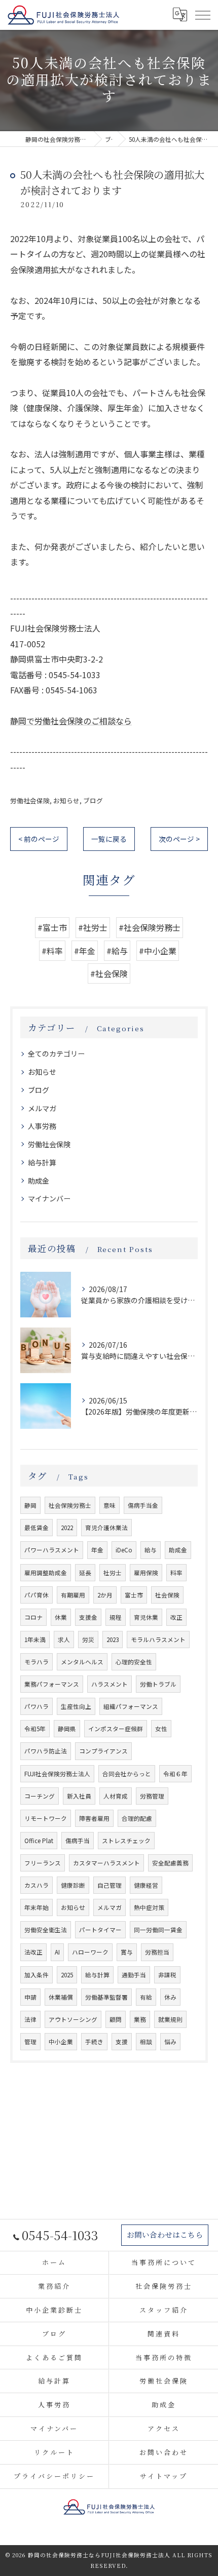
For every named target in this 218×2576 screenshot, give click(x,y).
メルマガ (42, 1108)
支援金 (88, 1617)
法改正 (33, 1952)
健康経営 (146, 1885)
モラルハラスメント (158, 1640)
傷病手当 (78, 1841)
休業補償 (61, 1997)
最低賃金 (37, 1528)
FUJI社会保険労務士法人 (57, 1774)
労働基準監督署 (106, 1997)
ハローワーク (90, 1952)
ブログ (93, 801)
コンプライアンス (103, 1751)
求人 (64, 1640)
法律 (30, 2019)
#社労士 (93, 927)
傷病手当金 (143, 1505)
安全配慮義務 (170, 1863)
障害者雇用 (94, 1818)
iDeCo (124, 1550)
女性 (161, 1729)
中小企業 (61, 2042)
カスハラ (37, 1885)
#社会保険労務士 (150, 927)
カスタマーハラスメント (106, 1863)
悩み (170, 2042)
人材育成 (116, 1796)
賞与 (127, 1952)
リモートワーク (46, 1818)
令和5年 (35, 1729)
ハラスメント (110, 1684)
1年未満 (35, 1640)
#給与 (117, 951)
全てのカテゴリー (56, 1053)
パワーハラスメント (52, 1550)
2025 (67, 1975)
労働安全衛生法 (46, 1930)
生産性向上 (76, 1706)
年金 (97, 1550)
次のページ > (179, 839)
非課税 (167, 1975)
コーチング (40, 1796)
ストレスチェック (126, 1841)
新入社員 (79, 1796)
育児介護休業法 (106, 1528)
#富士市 (52, 927)
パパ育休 (37, 1595)
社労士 (113, 1573)
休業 (61, 1617)
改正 (176, 1617)
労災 (88, 1640)
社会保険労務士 (70, 1505)
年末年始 (37, 1907)
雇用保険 (146, 1573)
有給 (146, 1997)
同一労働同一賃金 (158, 1930)
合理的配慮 (137, 1818)
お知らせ (66, 801)
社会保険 (167, 1595)
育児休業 (146, 1617)
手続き (94, 2042)
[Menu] (202, 15)
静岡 (30, 1505)
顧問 (116, 2019)
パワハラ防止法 (46, 1751)
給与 (151, 1550)
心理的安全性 (134, 1662)
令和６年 (175, 1774)
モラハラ (37, 1662)
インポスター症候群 (116, 1729)
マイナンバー (49, 1198)
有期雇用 (73, 1595)
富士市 (134, 1595)
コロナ (33, 1617)
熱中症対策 (149, 1907)
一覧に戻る (109, 839)
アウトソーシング (73, 2019)
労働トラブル (158, 1684)
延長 (85, 1573)
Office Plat (39, 1841)
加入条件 (37, 1975)
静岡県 (67, 1729)
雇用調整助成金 (46, 1573)
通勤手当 (134, 1975)
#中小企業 (158, 951)
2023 (113, 1640)
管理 (30, 2042)
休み (170, 1997)
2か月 (105, 1595)
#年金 (85, 951)
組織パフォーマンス (131, 1706)
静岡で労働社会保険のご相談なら (71, 721)
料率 (176, 1573)
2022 (67, 1528)
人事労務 (42, 1126)
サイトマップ (163, 2476)
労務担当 (157, 1952)
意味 (110, 1505)
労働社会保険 (30, 801)
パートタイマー (100, 1930)
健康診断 (73, 1885)
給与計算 (42, 1162)
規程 (116, 1617)
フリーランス (43, 1863)
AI (57, 1952)
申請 (30, 1997)
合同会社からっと (127, 1774)
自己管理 (110, 1885)
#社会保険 (109, 973)
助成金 (39, 1181)
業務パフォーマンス (52, 1684)
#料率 (52, 951)
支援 (122, 2042)
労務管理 (152, 1796)
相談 (146, 2042)
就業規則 (170, 2019)
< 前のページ (39, 839)
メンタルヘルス (82, 1662)
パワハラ (37, 1706)
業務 (140, 2019)
